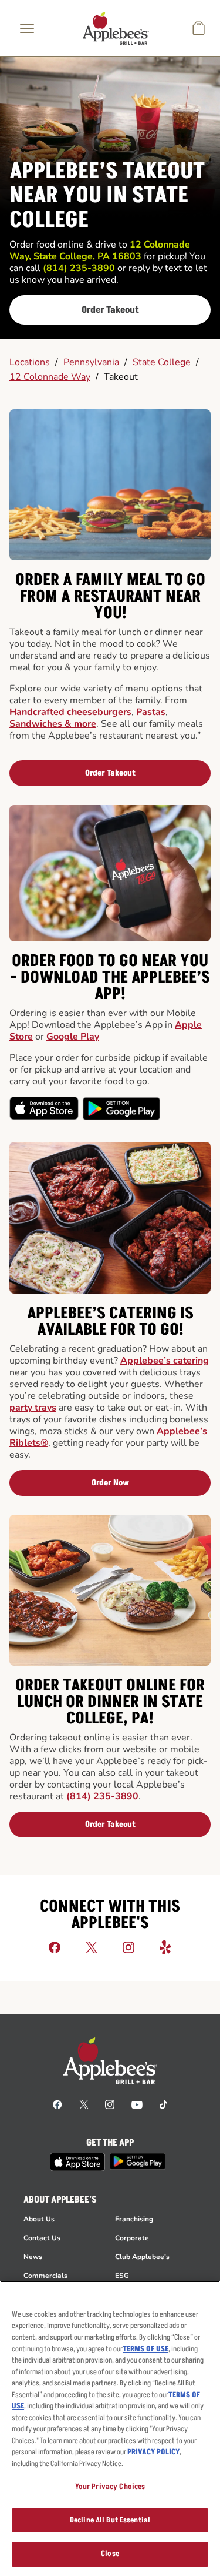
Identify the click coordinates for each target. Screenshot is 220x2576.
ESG (122, 2276)
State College (162, 362)
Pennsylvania (91, 362)
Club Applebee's (142, 2257)
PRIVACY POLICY (153, 2452)
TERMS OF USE (145, 2349)
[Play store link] (138, 2161)
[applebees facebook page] (57, 2104)
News (33, 2257)
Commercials (45, 2276)
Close (110, 2554)
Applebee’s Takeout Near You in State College (107, 196)
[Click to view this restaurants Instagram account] (128, 1947)
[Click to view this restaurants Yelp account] (165, 1947)
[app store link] (77, 2162)
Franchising (134, 2219)
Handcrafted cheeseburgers (70, 712)
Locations (30, 362)
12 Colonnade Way (50, 377)
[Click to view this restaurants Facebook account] (55, 1947)
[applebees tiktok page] (163, 2104)
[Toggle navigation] (27, 28)
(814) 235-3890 (102, 1796)
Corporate (132, 2238)
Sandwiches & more (53, 724)
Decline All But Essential (110, 2520)
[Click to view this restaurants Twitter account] (92, 1947)
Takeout (121, 377)
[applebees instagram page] (110, 2104)
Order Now (110, 1483)
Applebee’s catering (165, 1361)
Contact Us (42, 2238)
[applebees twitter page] (84, 2104)
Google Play (73, 1037)
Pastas (151, 712)
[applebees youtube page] (137, 2104)
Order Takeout (110, 310)
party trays (33, 1408)
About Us (39, 2219)
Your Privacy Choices (110, 2487)
